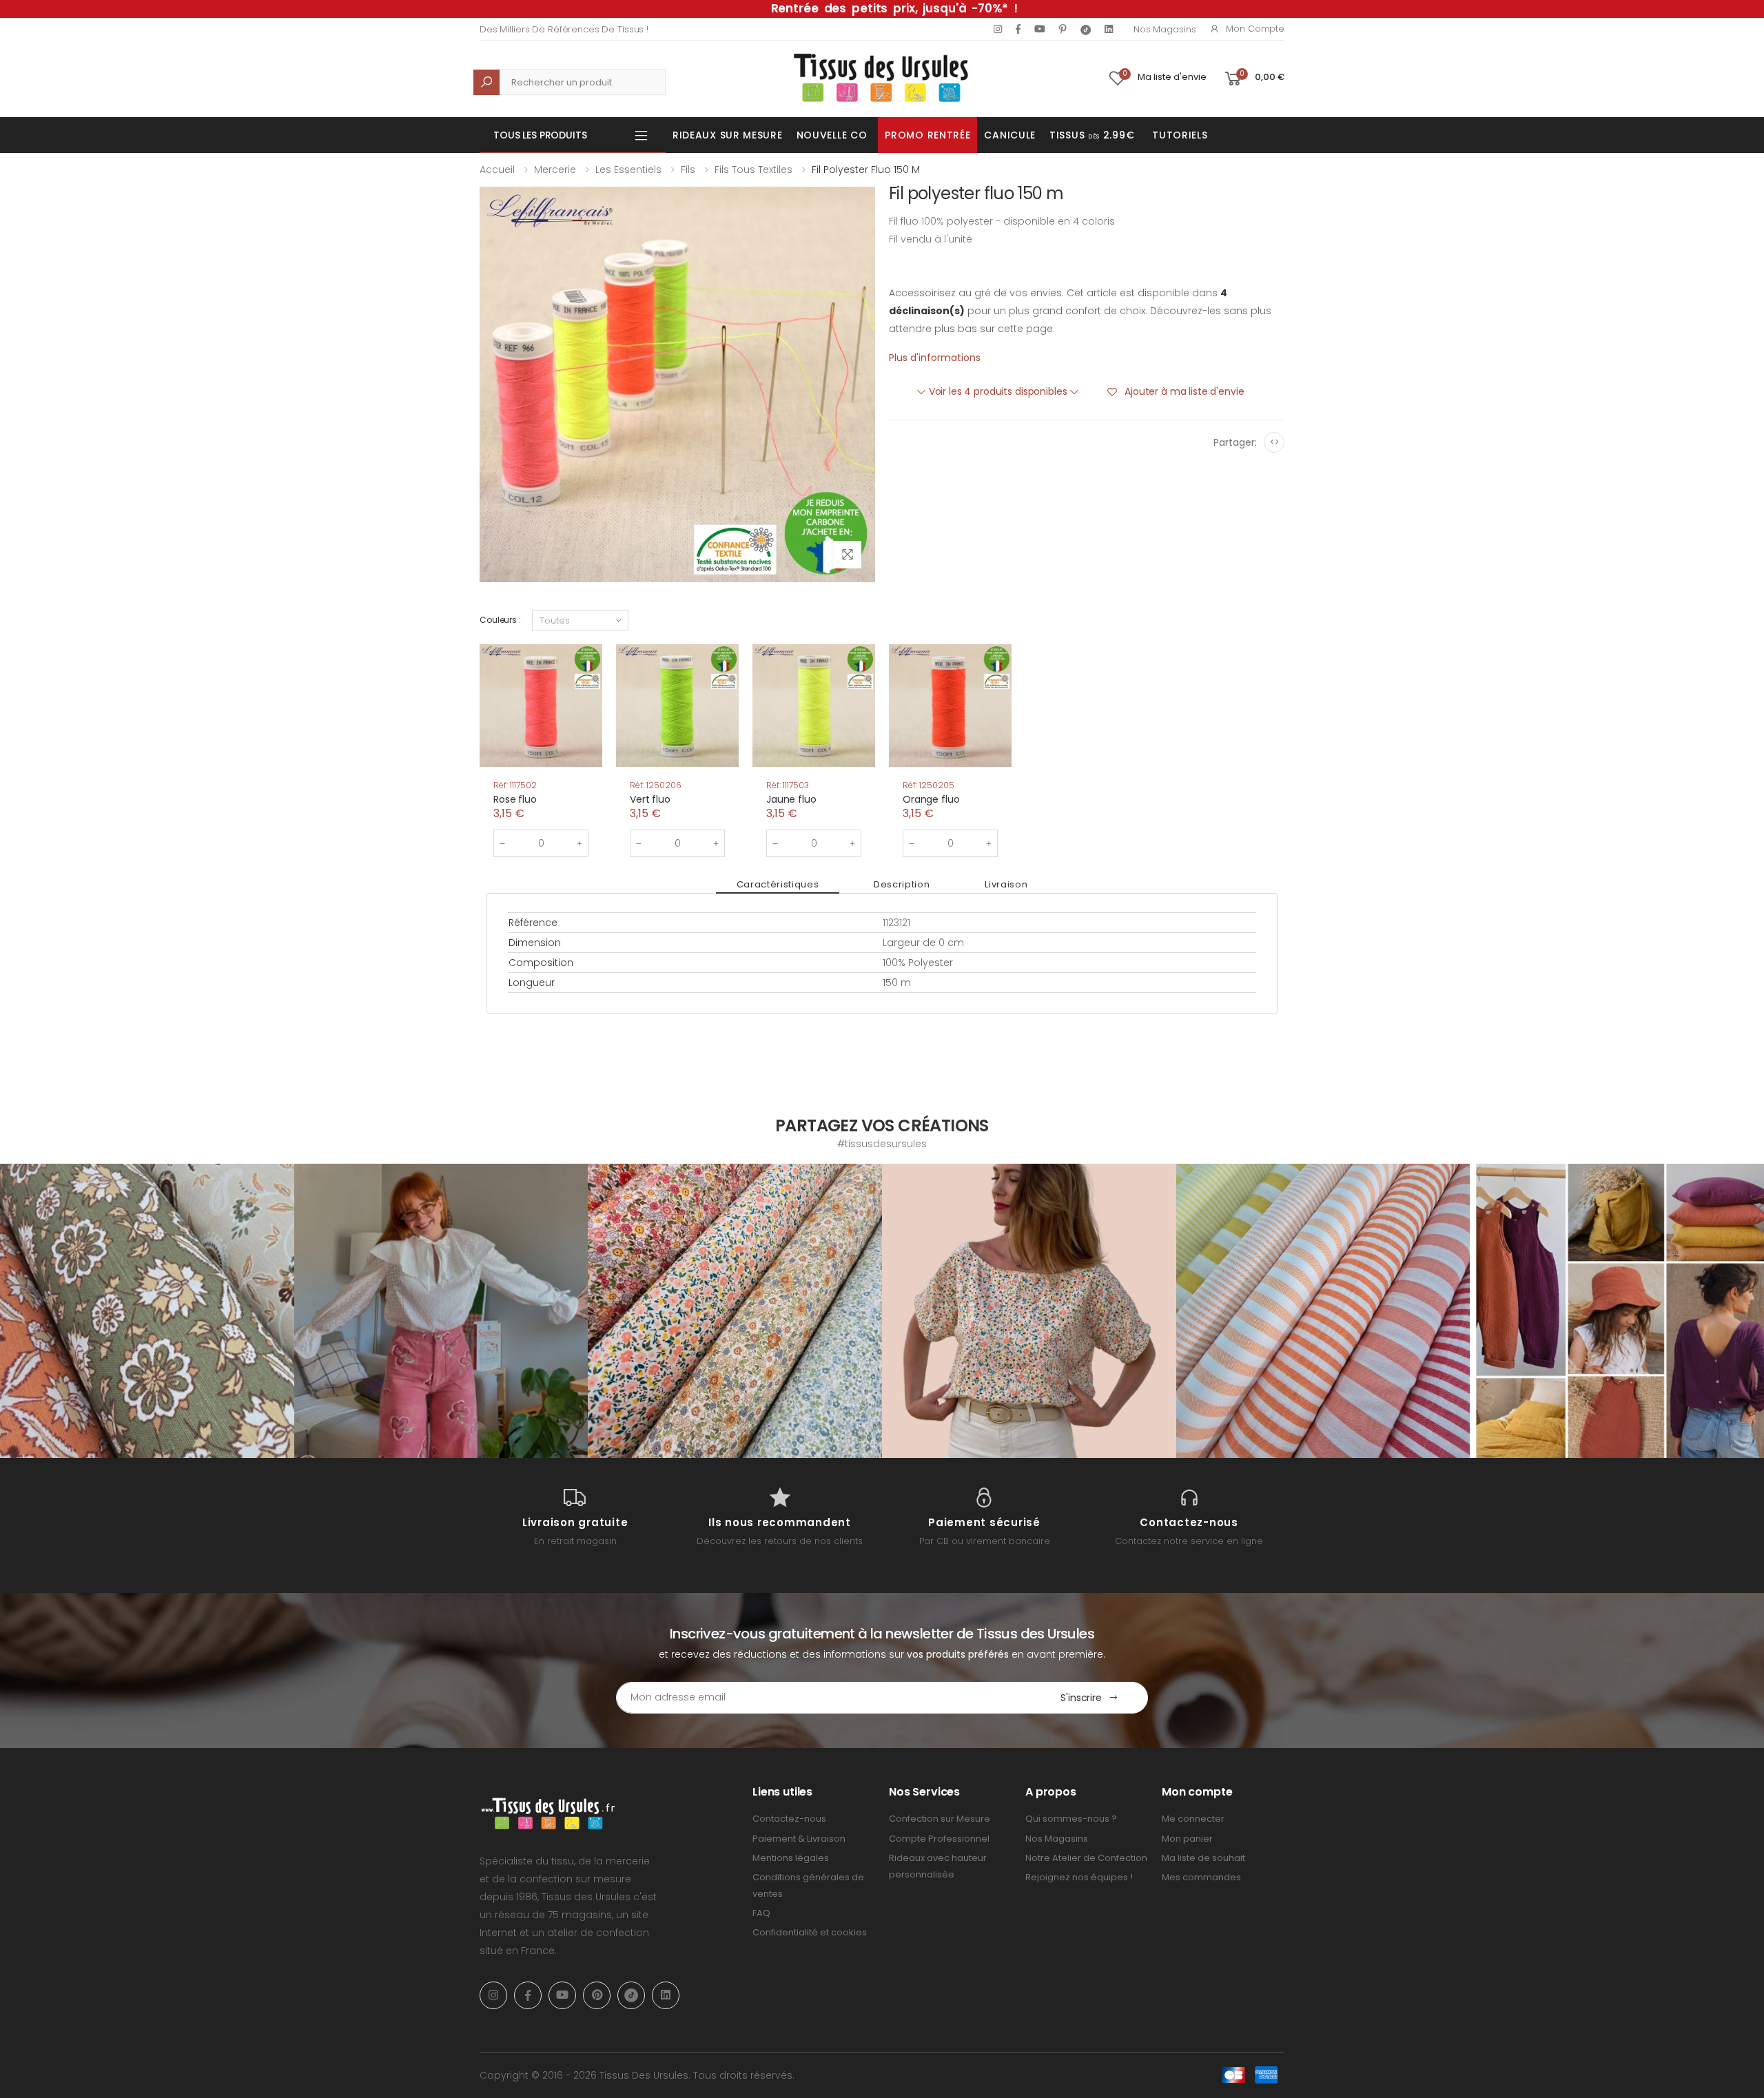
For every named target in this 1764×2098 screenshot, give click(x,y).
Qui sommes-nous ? (1071, 1819)
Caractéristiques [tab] (778, 884)
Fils (688, 169)
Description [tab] (902, 884)
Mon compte (1255, 29)
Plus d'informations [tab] (935, 358)
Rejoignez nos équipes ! (1079, 1877)
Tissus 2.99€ (1092, 135)
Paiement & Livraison (799, 1839)
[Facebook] (1018, 29)
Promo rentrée (927, 135)
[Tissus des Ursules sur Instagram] (147, 1311)
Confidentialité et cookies (810, 1932)
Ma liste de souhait (1203, 1858)
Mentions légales (791, 1858)
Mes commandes (1201, 1877)
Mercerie (555, 169)
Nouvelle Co (832, 135)
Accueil (497, 169)
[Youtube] (1040, 29)
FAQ (761, 1913)
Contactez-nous (789, 1819)
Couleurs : (500, 620)
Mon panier (1187, 1839)
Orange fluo (931, 799)
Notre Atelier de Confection (1086, 1858)
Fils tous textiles (753, 169)
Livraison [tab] (1006, 884)
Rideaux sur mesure (728, 135)
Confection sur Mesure (940, 1819)
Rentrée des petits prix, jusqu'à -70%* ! (894, 8)
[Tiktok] (1086, 29)
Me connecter (1193, 1819)
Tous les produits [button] (540, 135)
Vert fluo (650, 799)
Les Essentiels (628, 169)
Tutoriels (1180, 135)
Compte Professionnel (939, 1839)
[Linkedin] (1109, 29)
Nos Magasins (1165, 29)
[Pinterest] (1063, 29)
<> (1274, 442)
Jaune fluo (791, 799)
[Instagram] (998, 29)
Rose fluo (515, 799)
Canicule (1010, 135)
